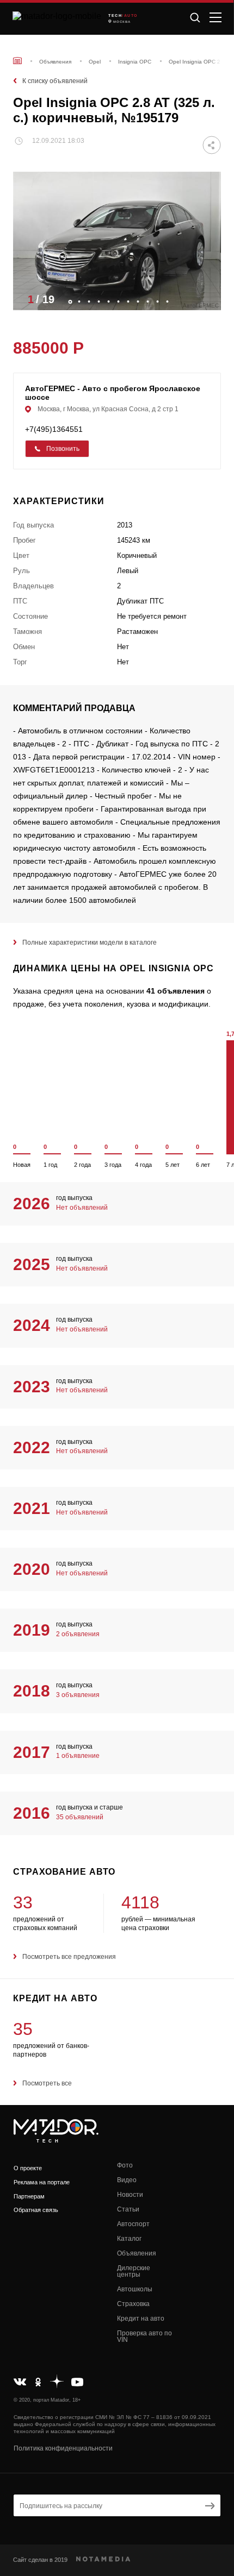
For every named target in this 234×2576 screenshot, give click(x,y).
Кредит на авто (141, 2319)
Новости (130, 2195)
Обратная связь (36, 2210)
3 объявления (78, 1695)
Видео (127, 2180)
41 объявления (175, 991)
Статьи (128, 2209)
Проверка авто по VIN (144, 2336)
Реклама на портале (42, 2182)
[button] (207, 299)
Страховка (133, 2304)
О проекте (28, 2168)
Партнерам (29, 2196)
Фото (125, 2165)
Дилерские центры (134, 2271)
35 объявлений (80, 1817)
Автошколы (135, 2289)
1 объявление (78, 1756)
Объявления (137, 2253)
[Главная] (17, 61)
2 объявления (78, 1634)
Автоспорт (133, 2224)
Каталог (129, 2239)
